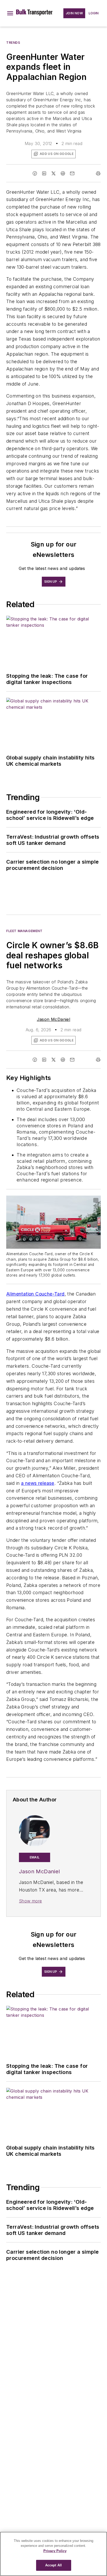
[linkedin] (44, 173)
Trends (13, 43)
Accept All (53, 2565)
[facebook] (35, 173)
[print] (98, 173)
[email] (72, 173)
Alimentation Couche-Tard (35, 1294)
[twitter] (53, 173)
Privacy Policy (55, 2551)
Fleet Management (24, 931)
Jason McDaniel (54, 1019)
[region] (53, 2554)
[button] (10, 13)
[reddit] (63, 173)
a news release (38, 1483)
